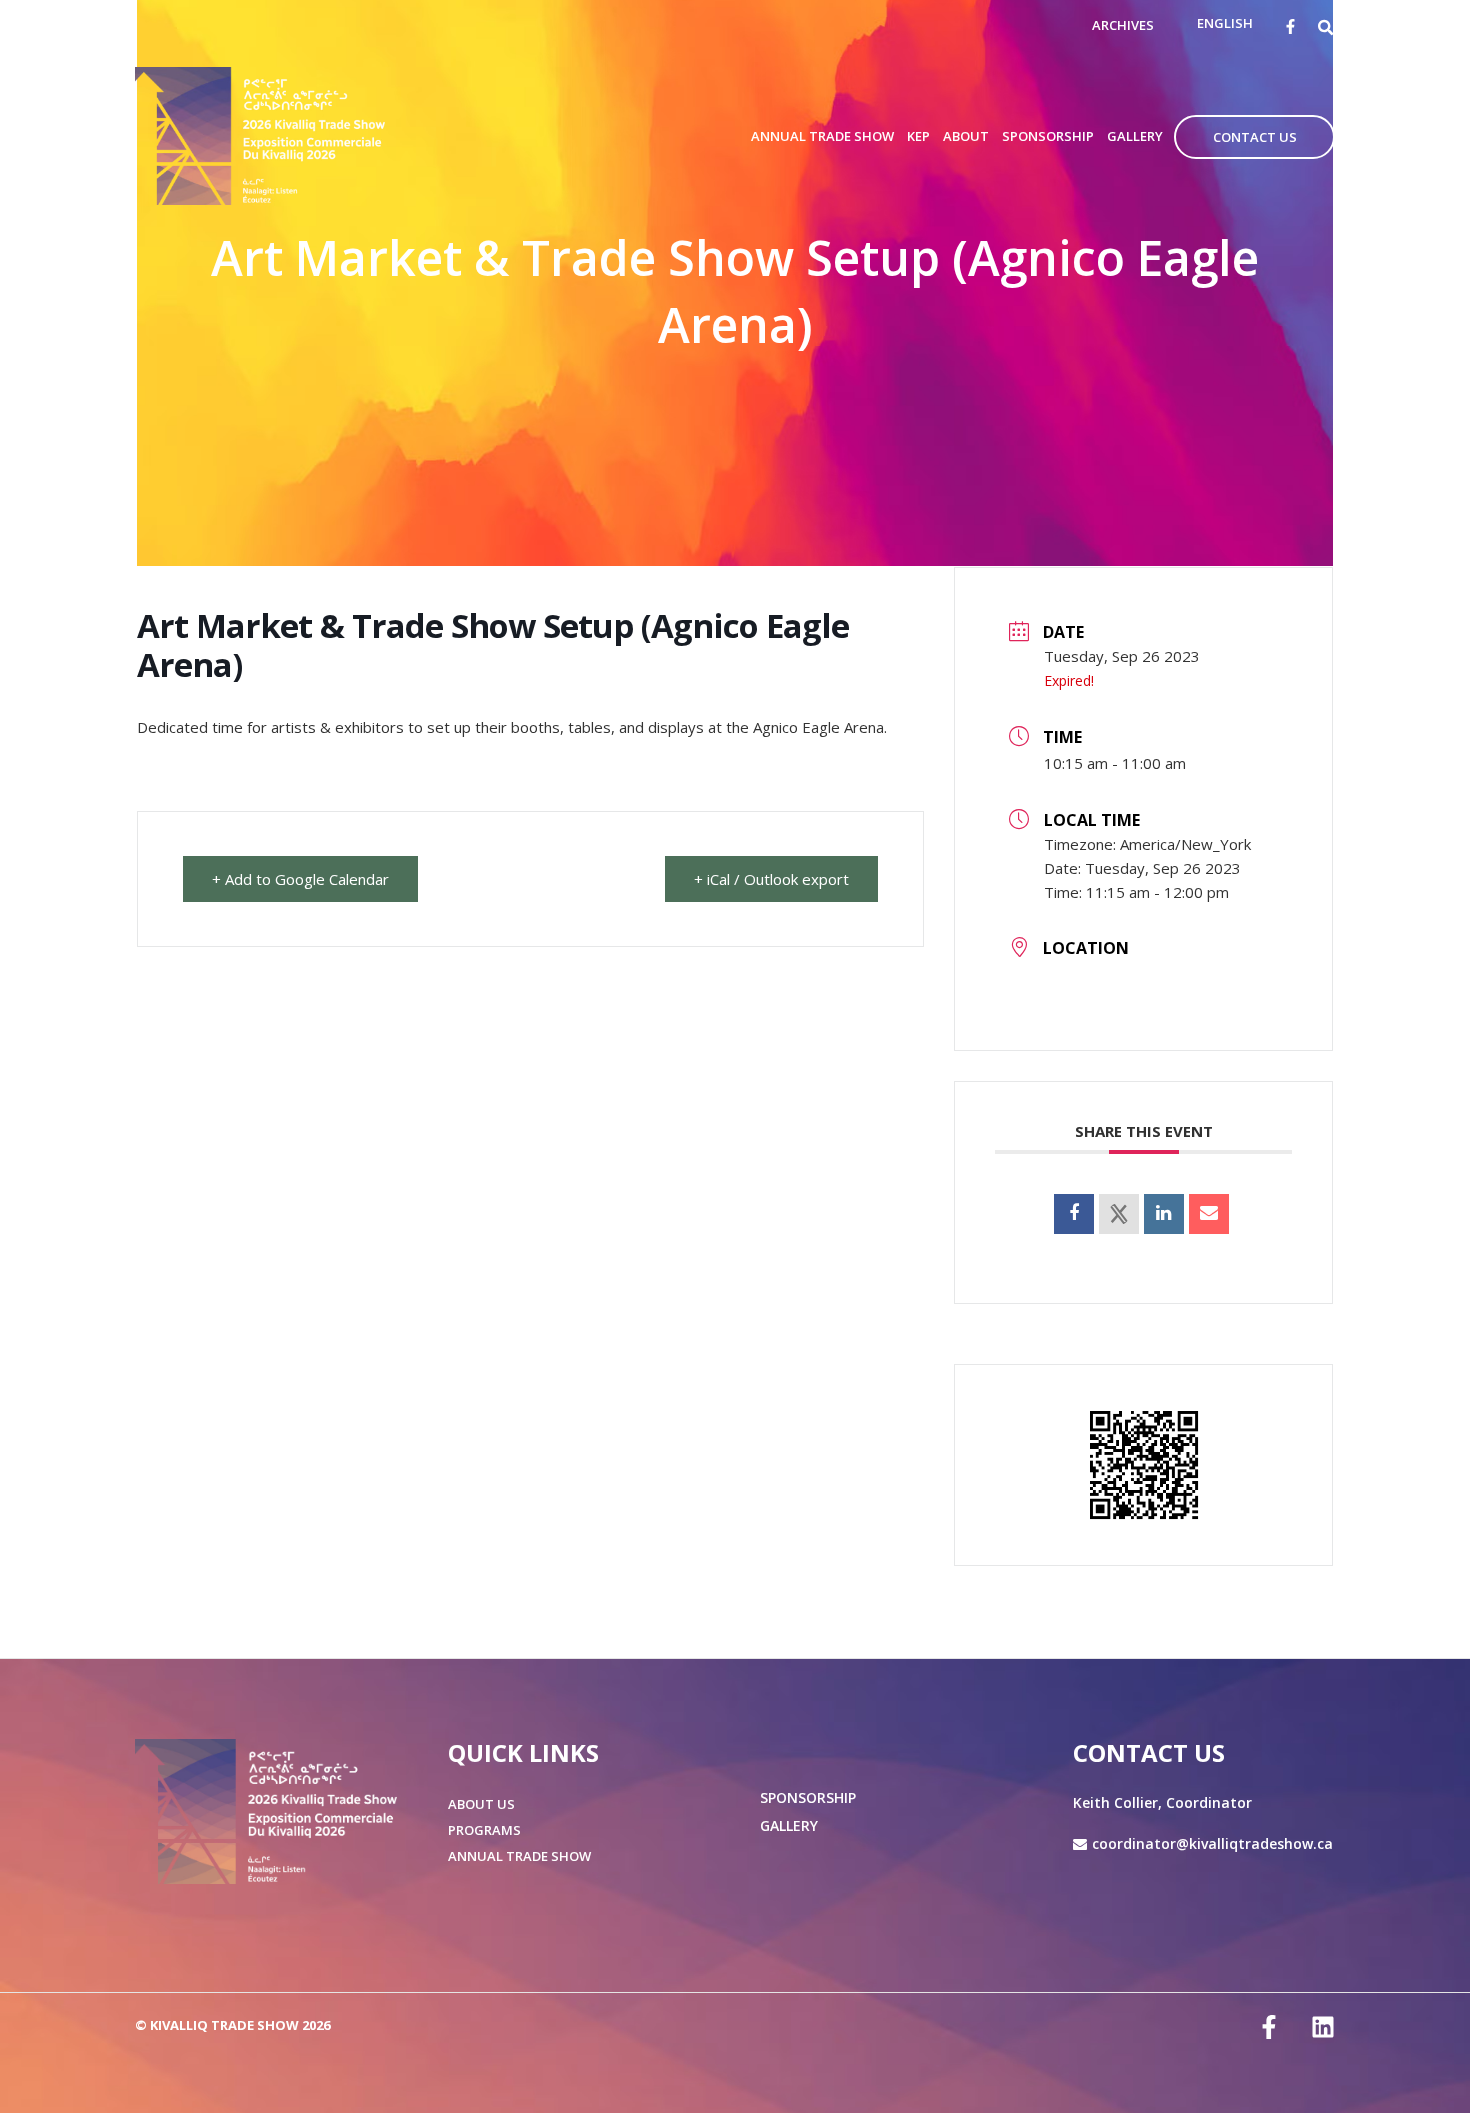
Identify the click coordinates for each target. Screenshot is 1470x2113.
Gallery (789, 1825)
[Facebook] (1290, 26)
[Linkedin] (1164, 1214)
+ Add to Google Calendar (300, 879)
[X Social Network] (1119, 1214)
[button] (1326, 26)
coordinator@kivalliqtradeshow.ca (1212, 1843)
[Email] (1209, 1214)
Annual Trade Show (519, 1856)
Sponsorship (808, 1797)
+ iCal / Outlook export (771, 879)
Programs (484, 1830)
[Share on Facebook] (1074, 1214)
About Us (481, 1804)
